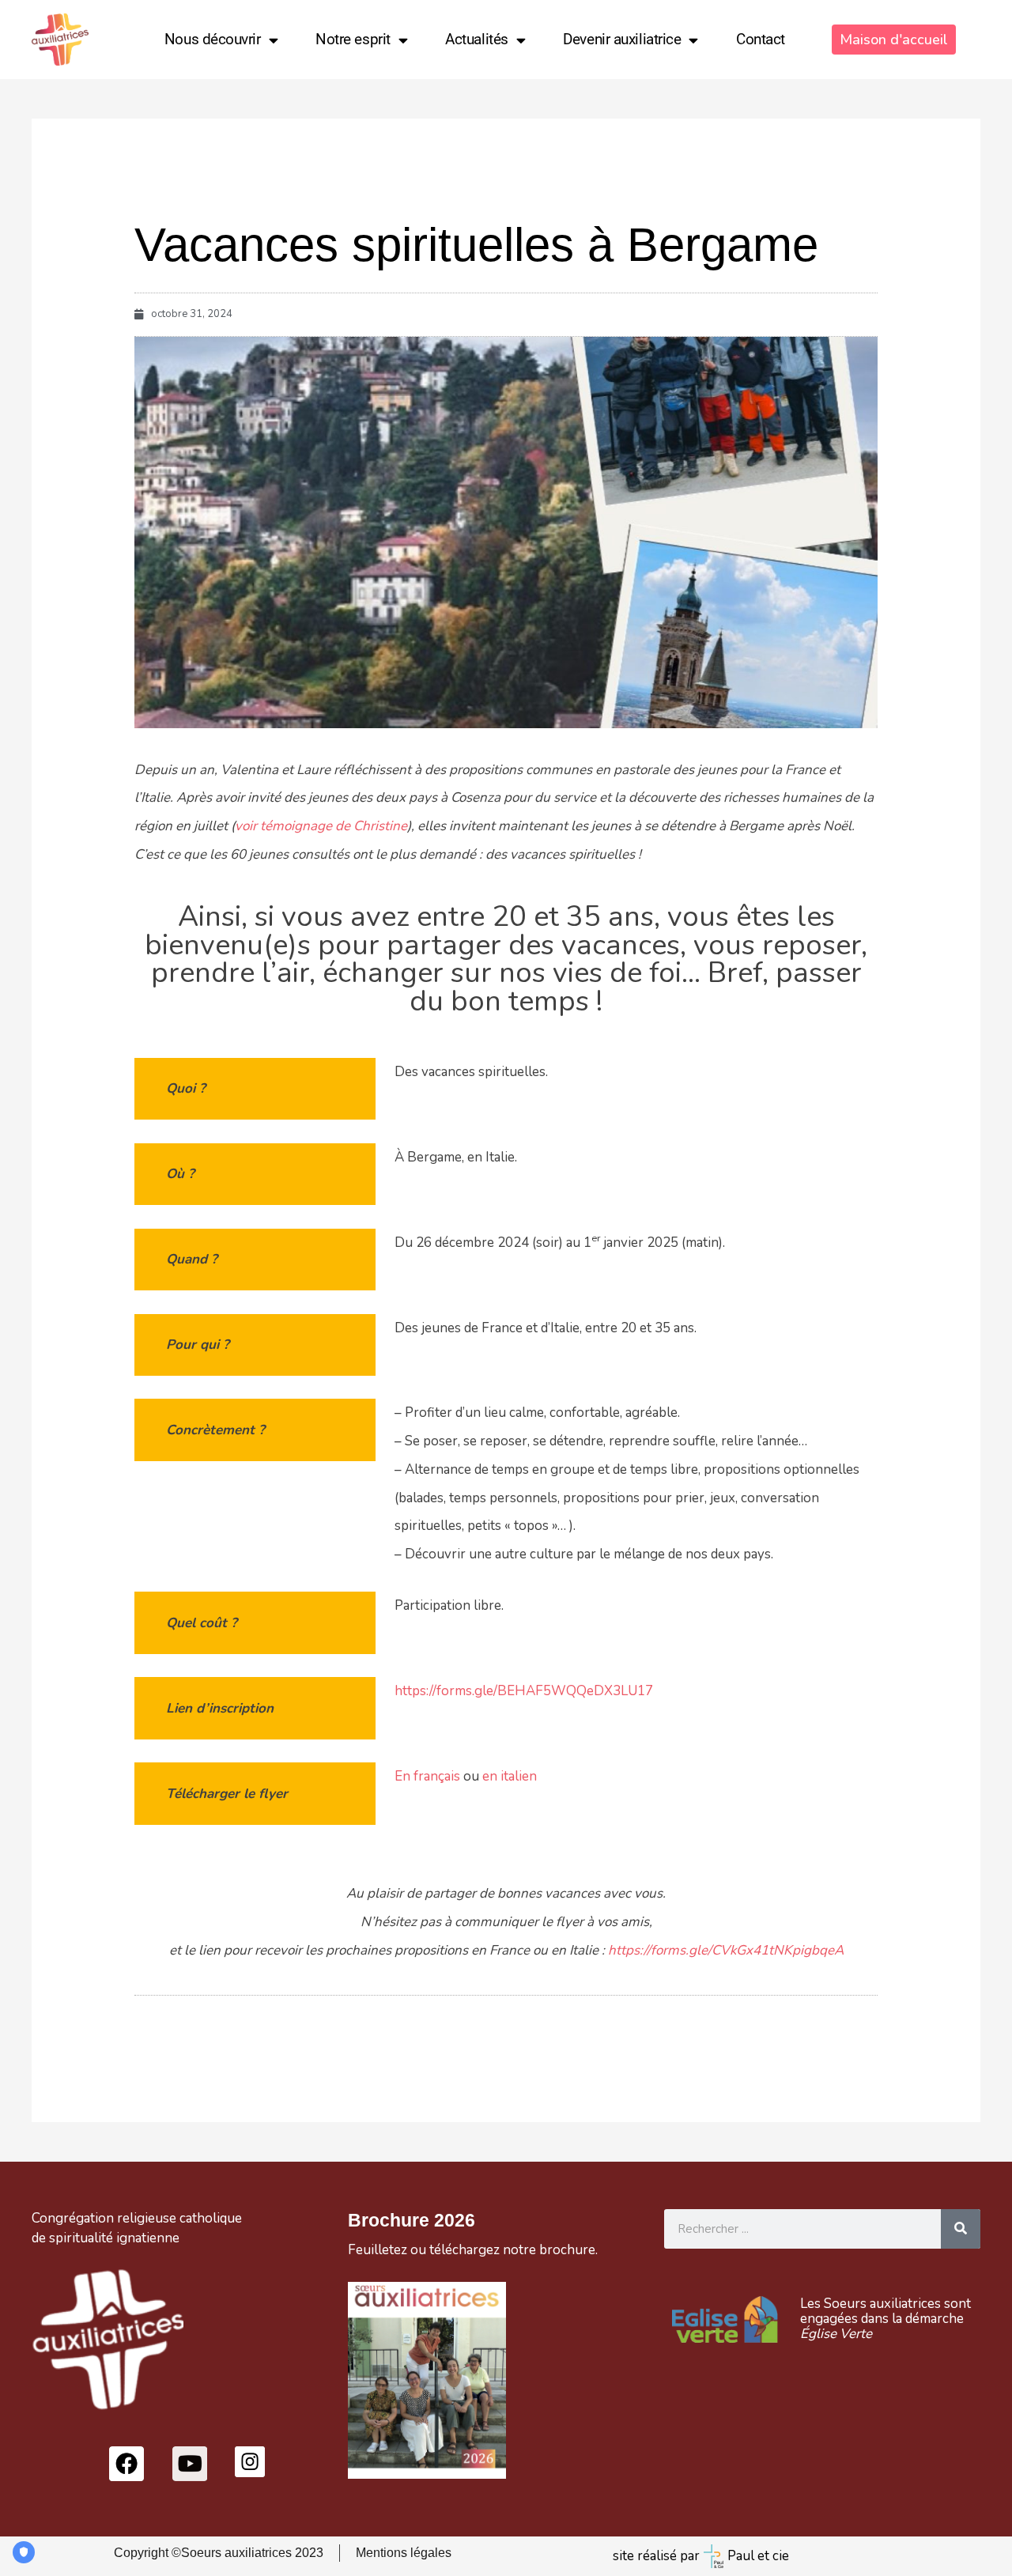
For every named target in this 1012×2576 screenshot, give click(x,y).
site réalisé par (656, 2556)
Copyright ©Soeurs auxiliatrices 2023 (219, 2553)
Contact (761, 39)
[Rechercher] (961, 2229)
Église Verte (836, 2334)
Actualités (477, 39)
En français (427, 1776)
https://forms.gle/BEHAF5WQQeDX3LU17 (524, 1691)
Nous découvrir (213, 39)
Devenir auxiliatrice (622, 39)
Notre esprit (353, 39)
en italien (510, 1776)
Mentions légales (404, 2553)
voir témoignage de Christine (321, 826)
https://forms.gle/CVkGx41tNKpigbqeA (726, 1950)
